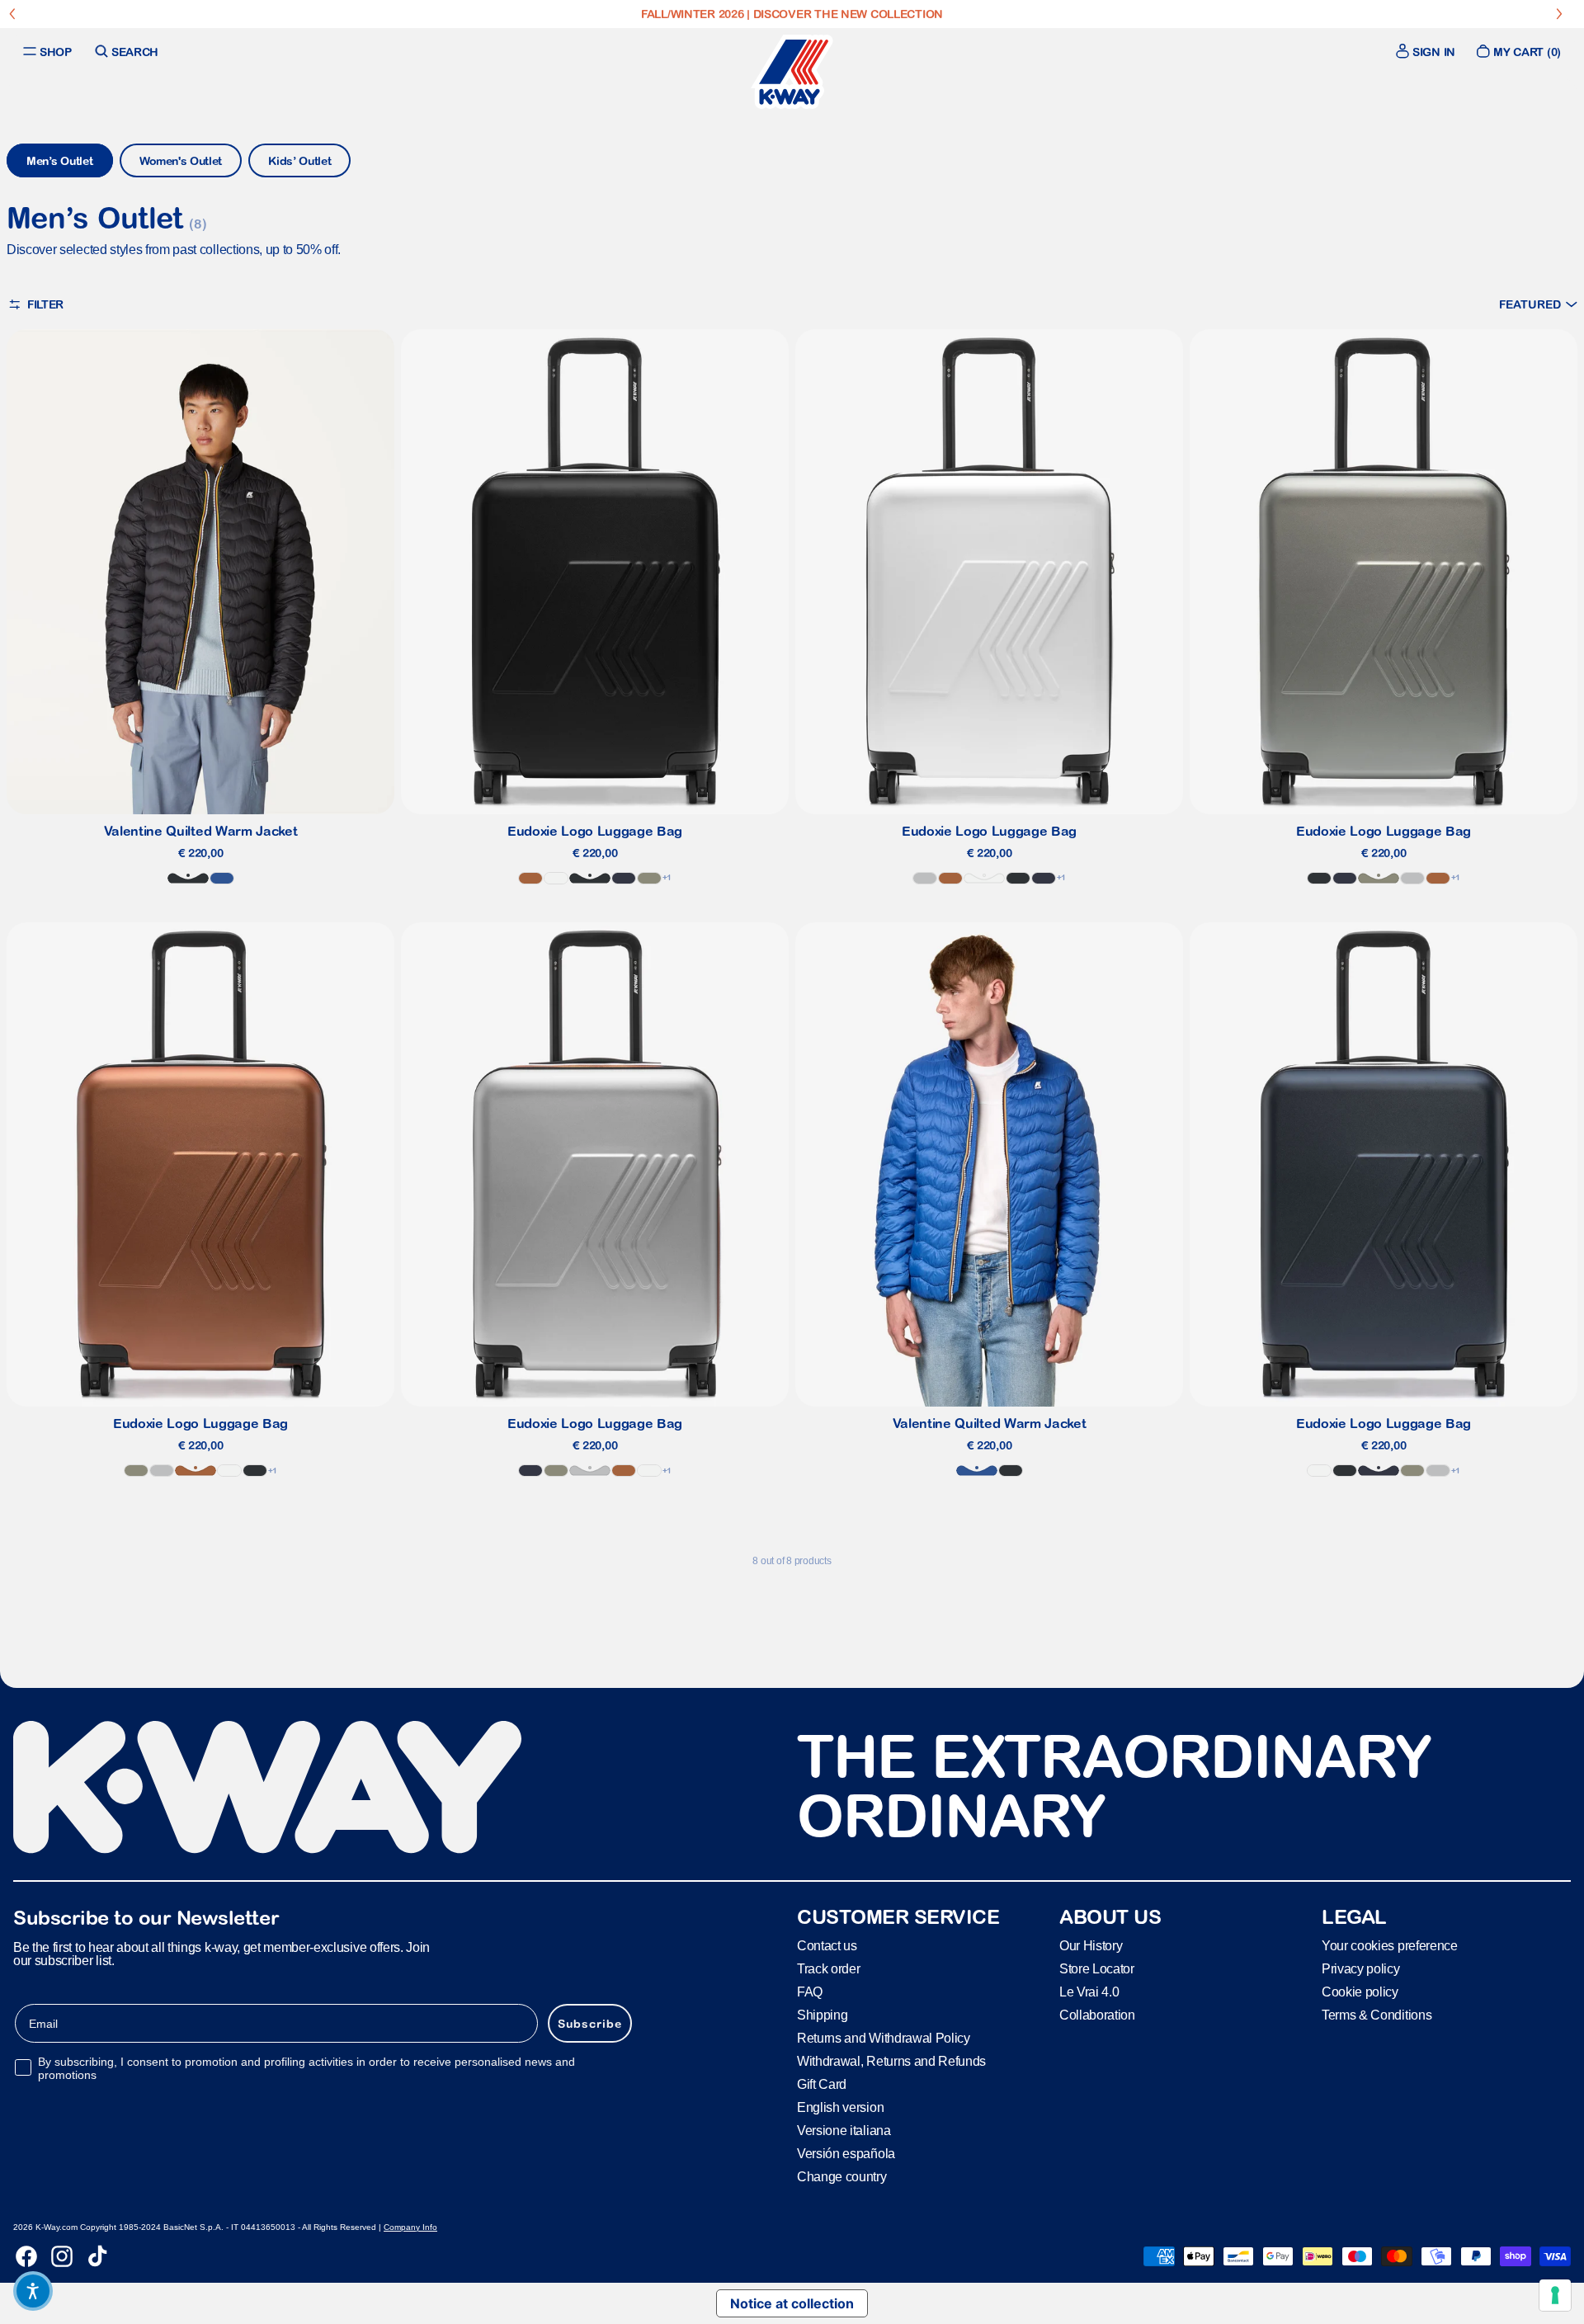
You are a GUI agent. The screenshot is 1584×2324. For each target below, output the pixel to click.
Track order (828, 1969)
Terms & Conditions (1377, 2015)
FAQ (810, 1992)
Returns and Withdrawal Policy (884, 2038)
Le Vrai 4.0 (1089, 1992)
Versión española (846, 2154)
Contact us (827, 1946)
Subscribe (590, 2024)
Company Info (410, 2227)
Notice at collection (792, 2303)
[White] (556, 878)
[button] (1538, 304)
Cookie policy (1360, 1992)
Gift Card (822, 2084)
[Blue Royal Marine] (222, 878)
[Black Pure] (188, 878)
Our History (1091, 1946)
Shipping (822, 2015)
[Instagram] (62, 2256)
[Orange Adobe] (530, 878)
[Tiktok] (97, 2256)
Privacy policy (1361, 1969)
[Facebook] (26, 2256)
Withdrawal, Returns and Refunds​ (891, 2061)
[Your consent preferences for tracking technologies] (1555, 2295)
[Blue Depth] (624, 878)
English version (840, 2107)
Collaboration (1097, 2015)
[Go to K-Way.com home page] (792, 72)
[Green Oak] (649, 878)
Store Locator (1097, 1969)
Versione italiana (844, 2131)
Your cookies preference (1390, 1946)
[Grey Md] (925, 878)
